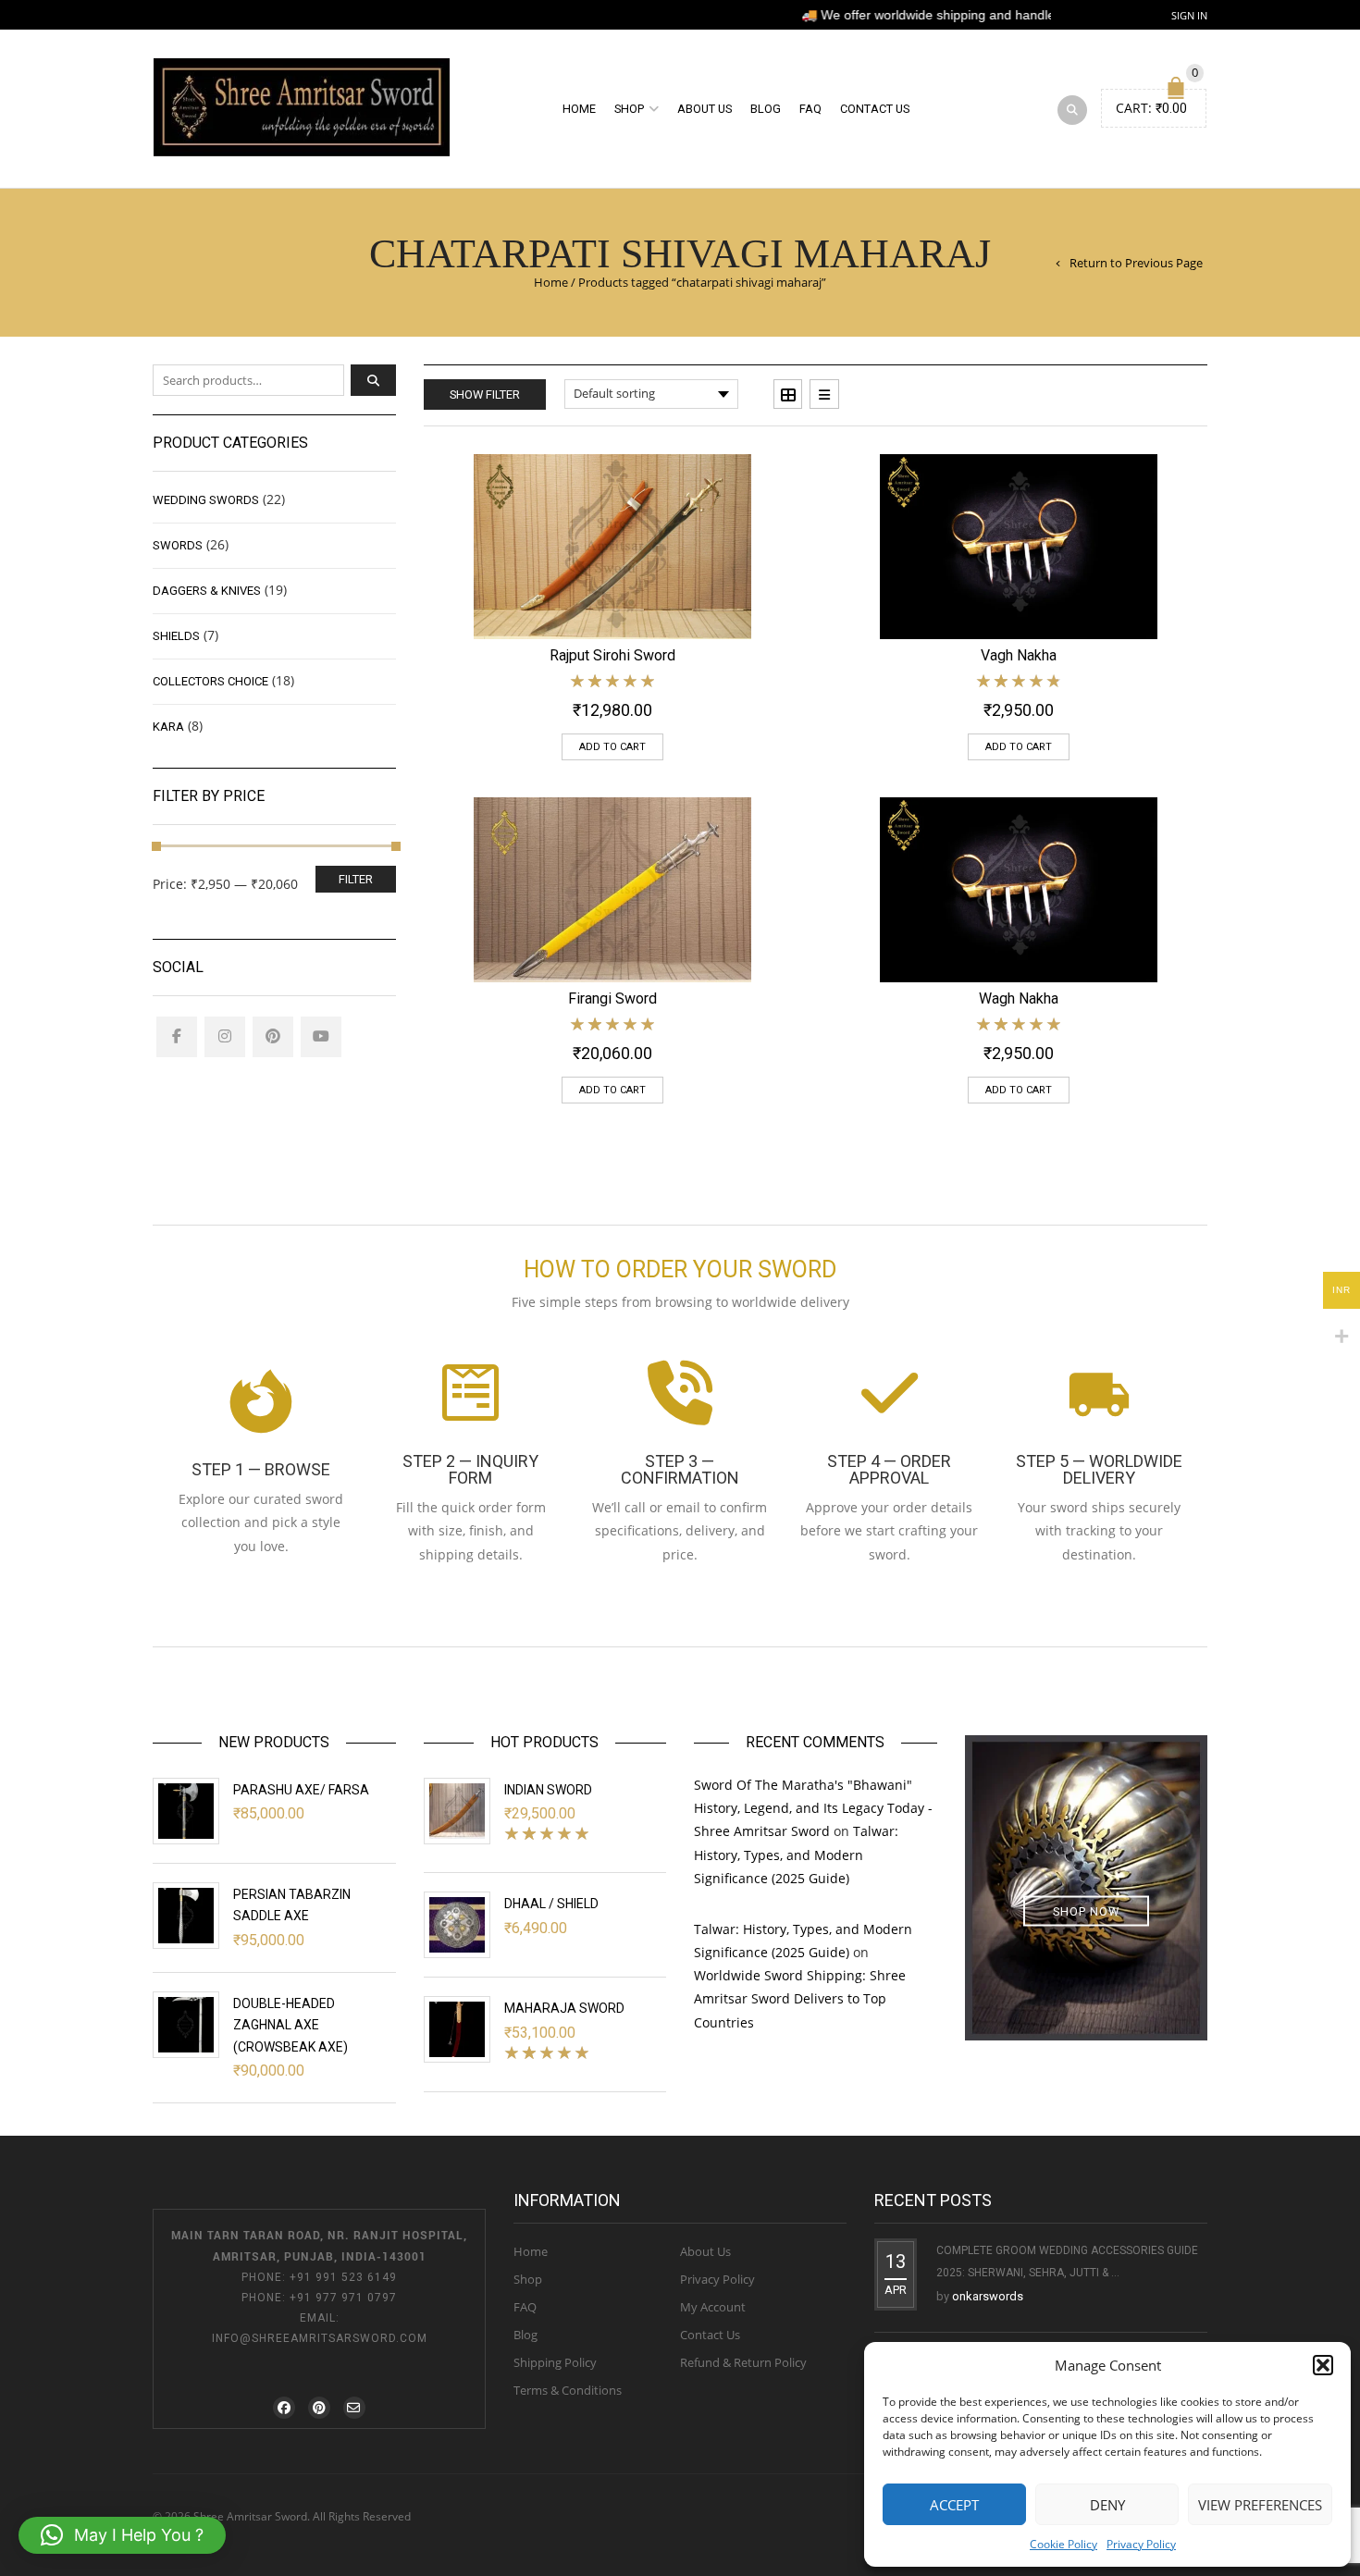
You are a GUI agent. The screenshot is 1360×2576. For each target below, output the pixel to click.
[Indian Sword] (457, 1811)
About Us (705, 109)
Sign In (1189, 15)
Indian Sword (548, 1790)
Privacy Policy (1141, 2544)
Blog (766, 109)
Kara (168, 727)
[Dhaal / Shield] (457, 1925)
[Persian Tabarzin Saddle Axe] (186, 1916)
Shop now (1086, 1910)
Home (579, 109)
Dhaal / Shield (551, 1904)
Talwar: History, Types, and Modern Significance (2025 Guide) (796, 1854)
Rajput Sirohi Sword (612, 655)
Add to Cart (612, 747)
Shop (629, 109)
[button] (1323, 2365)
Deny (1107, 2505)
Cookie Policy (1063, 2544)
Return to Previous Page (1136, 263)
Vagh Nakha (1019, 655)
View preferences (1260, 2505)
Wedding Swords (206, 500)
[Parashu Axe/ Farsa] (186, 1811)
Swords (178, 545)
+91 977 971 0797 (343, 2298)
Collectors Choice (210, 681)
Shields (176, 636)
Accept (954, 2505)
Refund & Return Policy (743, 2362)
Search (373, 380)
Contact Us (875, 109)
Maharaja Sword (564, 2008)
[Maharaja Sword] (457, 2029)
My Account (713, 2307)
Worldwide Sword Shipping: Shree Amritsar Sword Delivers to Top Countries (800, 1998)
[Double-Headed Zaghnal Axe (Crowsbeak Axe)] (186, 2025)
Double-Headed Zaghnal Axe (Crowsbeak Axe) (291, 2025)
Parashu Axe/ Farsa (301, 1790)
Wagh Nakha (1019, 998)
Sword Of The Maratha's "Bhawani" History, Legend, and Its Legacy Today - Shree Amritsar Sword (813, 1808)
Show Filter (485, 394)
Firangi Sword (612, 998)
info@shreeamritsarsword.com (320, 2338)
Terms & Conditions (568, 2390)
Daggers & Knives (207, 591)
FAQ (810, 109)
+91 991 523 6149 (343, 2277)
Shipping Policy (555, 2362)
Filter (356, 879)
